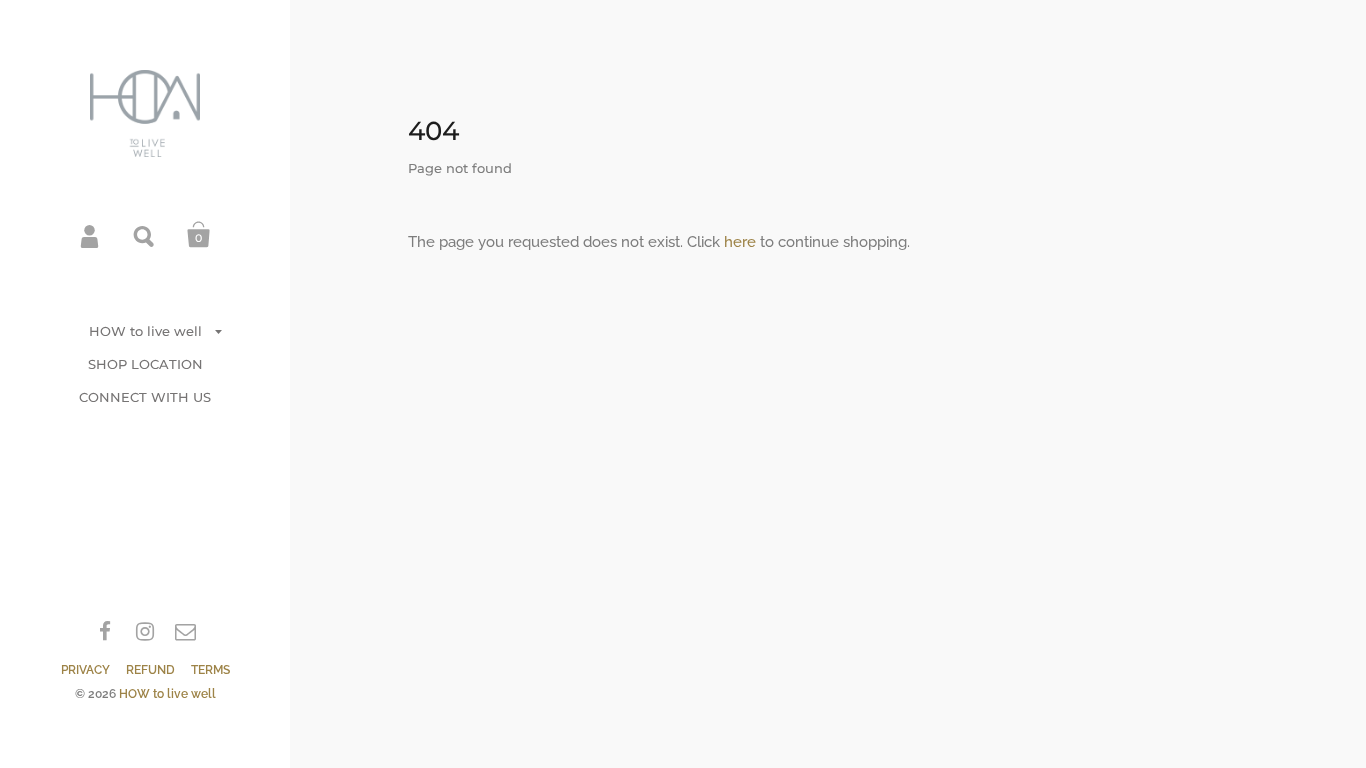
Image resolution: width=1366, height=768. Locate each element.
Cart (199, 235)
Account (91, 235)
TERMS (210, 670)
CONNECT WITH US (145, 397)
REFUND (150, 670)
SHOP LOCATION (145, 364)
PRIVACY (85, 670)
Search (145, 235)
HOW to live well (145, 331)
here (740, 242)
